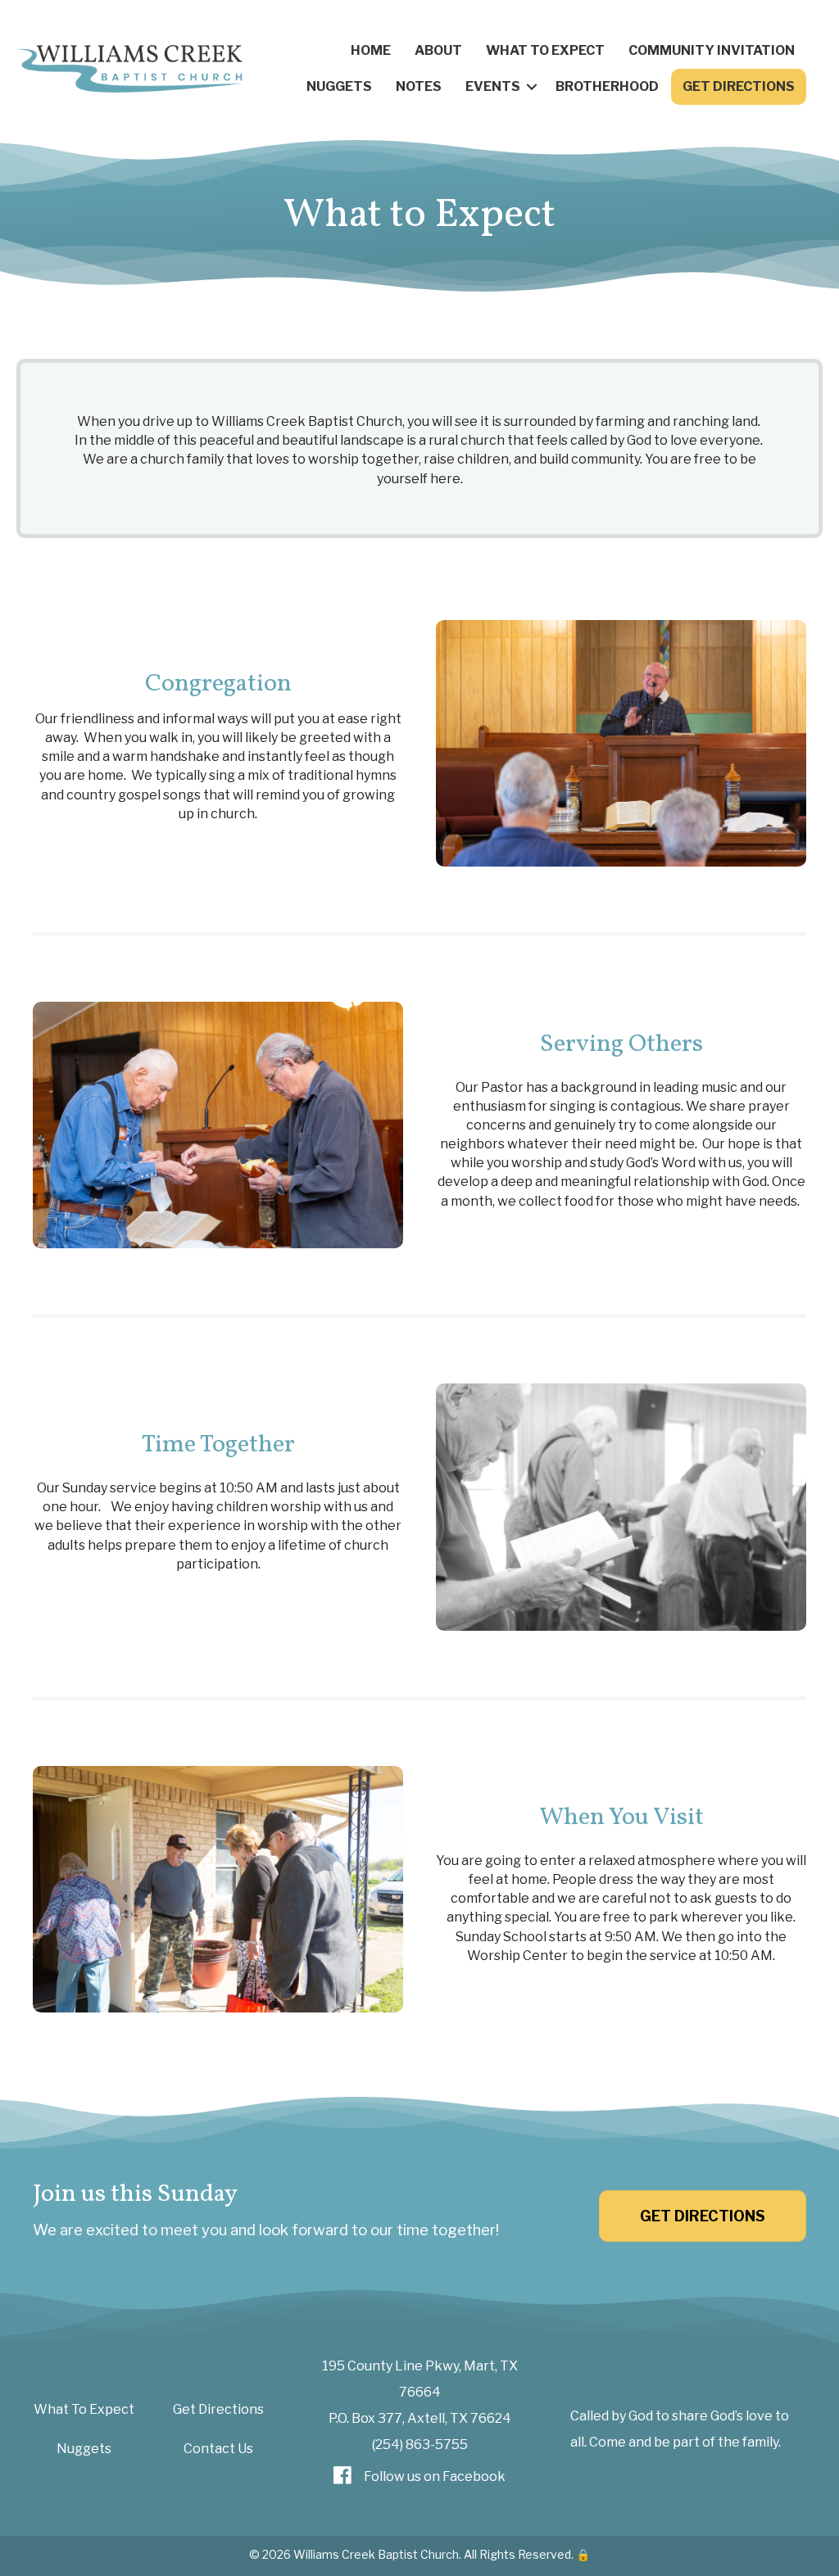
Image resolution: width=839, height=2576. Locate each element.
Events (493, 86)
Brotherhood (607, 86)
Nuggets (339, 86)
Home (371, 50)
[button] (532, 87)
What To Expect (84, 2409)
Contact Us (218, 2449)
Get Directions (739, 86)
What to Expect (545, 50)
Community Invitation (712, 50)
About (438, 50)
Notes (419, 86)
